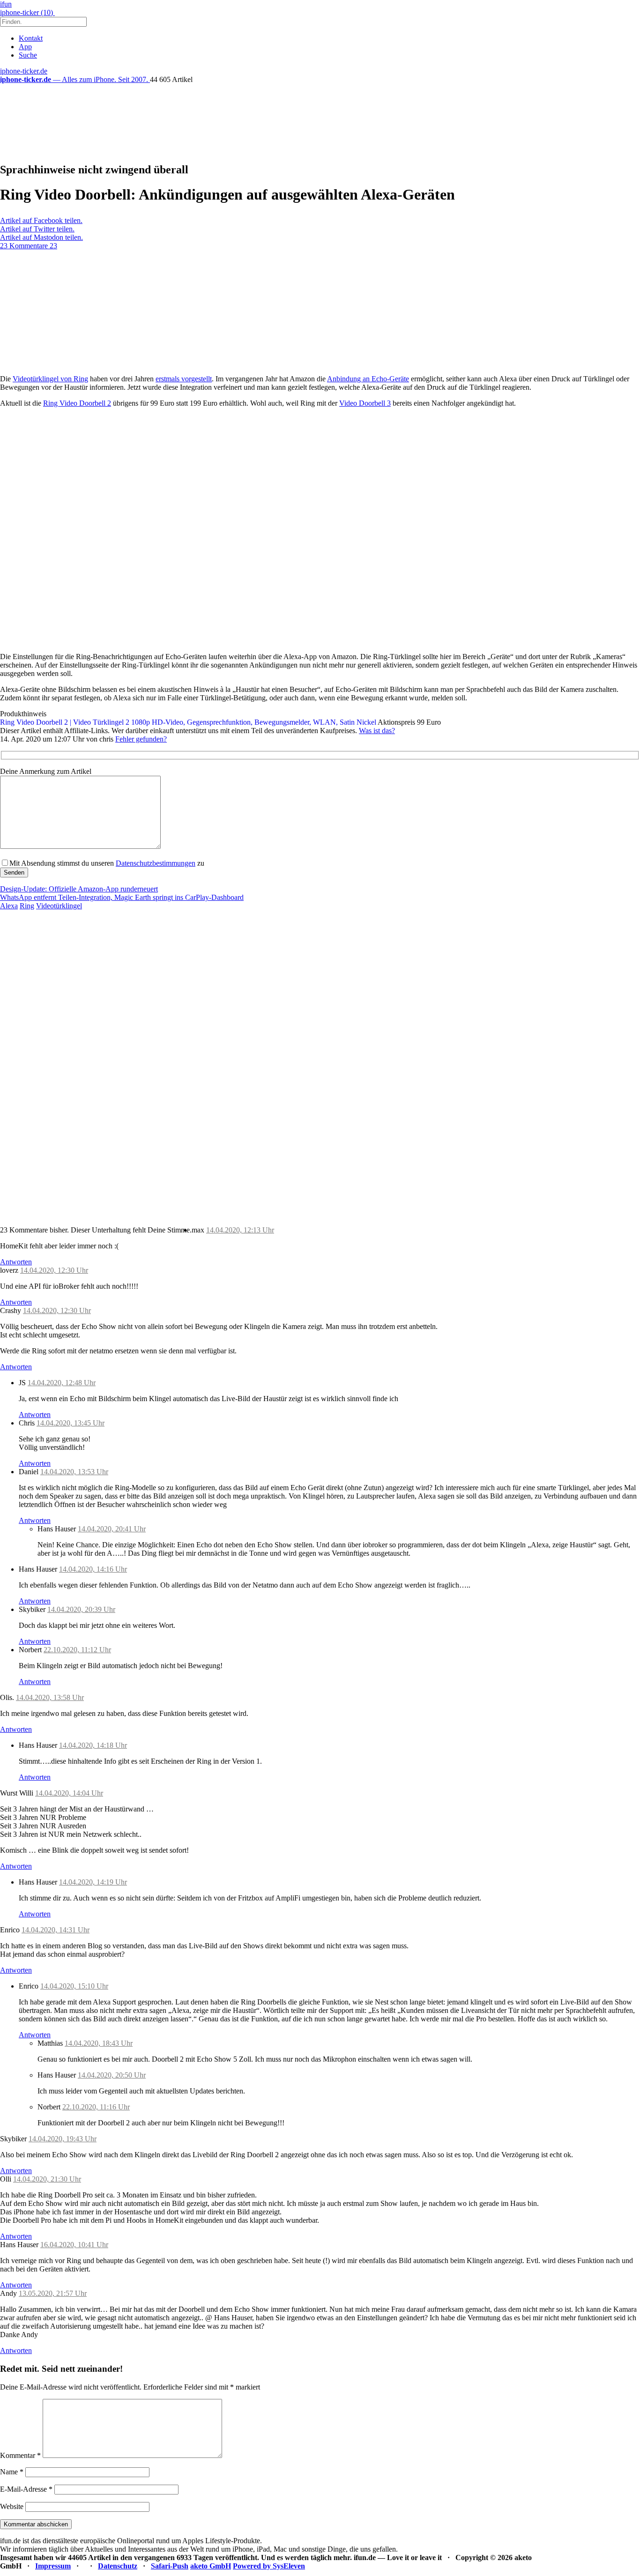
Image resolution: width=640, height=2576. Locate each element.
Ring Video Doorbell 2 (77, 403)
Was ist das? (377, 731)
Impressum (53, 2566)
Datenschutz (118, 2566)
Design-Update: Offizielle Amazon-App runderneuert (79, 889)
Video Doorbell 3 (365, 403)
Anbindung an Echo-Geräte (368, 379)
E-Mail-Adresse (26, 2489)
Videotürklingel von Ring (50, 379)
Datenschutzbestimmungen (156, 863)
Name (12, 2472)
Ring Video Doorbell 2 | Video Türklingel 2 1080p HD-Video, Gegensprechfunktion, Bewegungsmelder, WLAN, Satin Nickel (188, 722)
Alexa (9, 906)
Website (12, 2506)
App (25, 47)
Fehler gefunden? (141, 739)
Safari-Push (170, 2566)
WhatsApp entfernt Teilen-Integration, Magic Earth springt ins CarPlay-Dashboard (122, 897)
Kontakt (31, 38)
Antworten (16, 1262)
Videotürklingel (59, 906)
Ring (27, 906)
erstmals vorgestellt (184, 379)
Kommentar (20, 2455)
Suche (28, 55)
